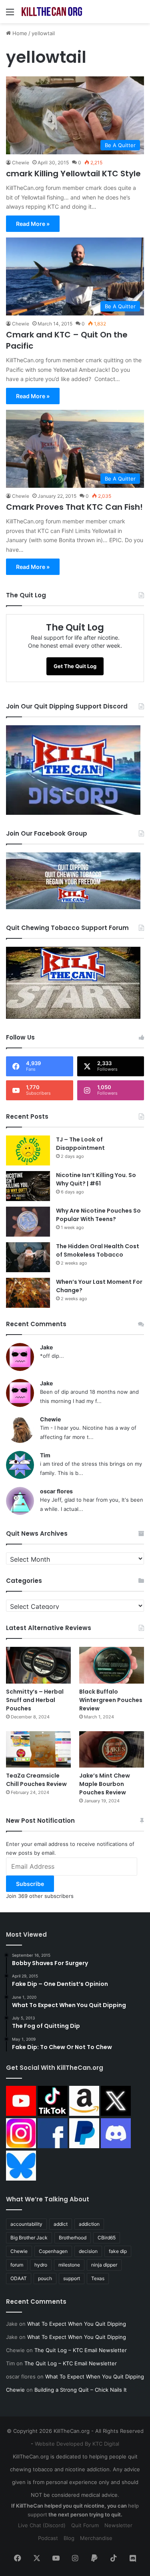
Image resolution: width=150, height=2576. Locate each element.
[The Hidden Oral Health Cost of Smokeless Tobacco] (28, 1257)
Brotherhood (73, 2238)
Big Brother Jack (29, 2238)
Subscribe (30, 1884)
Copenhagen (53, 2251)
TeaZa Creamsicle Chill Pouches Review (36, 1780)
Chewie (21, 163)
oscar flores (56, 1491)
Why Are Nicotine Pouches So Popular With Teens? (98, 1215)
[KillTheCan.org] (52, 12)
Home (19, 33)
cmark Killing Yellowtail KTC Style (73, 174)
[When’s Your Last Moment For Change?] (28, 1293)
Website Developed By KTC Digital (77, 2444)
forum (17, 2265)
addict (61, 2224)
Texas (98, 2278)
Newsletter (118, 2525)
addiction (89, 2224)
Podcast (48, 2538)
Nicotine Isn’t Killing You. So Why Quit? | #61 (96, 1179)
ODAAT (19, 2278)
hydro (41, 2265)
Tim (45, 1455)
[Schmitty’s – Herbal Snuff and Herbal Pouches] (38, 1665)
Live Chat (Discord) (42, 2525)
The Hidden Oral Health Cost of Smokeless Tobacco (98, 1250)
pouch (45, 2278)
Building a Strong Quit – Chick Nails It (81, 2390)
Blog (69, 2538)
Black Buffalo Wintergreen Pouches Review (111, 1700)
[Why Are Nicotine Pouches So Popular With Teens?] (28, 1222)
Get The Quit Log (75, 666)
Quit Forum (85, 2525)
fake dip (118, 2251)
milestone (69, 2265)
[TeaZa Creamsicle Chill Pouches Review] (38, 1749)
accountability (26, 2224)
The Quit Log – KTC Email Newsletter (81, 2350)
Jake (46, 1347)
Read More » (33, 224)
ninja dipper (104, 2265)
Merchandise (96, 2538)
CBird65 (107, 2238)
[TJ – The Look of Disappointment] (28, 1150)
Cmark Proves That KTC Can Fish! (74, 507)
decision (88, 2251)
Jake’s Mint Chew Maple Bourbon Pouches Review (105, 1784)
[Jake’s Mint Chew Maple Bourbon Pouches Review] (112, 1749)
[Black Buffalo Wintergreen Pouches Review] (112, 1665)
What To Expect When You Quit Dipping (77, 2324)
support (72, 2278)
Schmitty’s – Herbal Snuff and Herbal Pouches (35, 1700)
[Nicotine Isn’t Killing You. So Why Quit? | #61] (28, 1186)
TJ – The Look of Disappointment (80, 1144)
